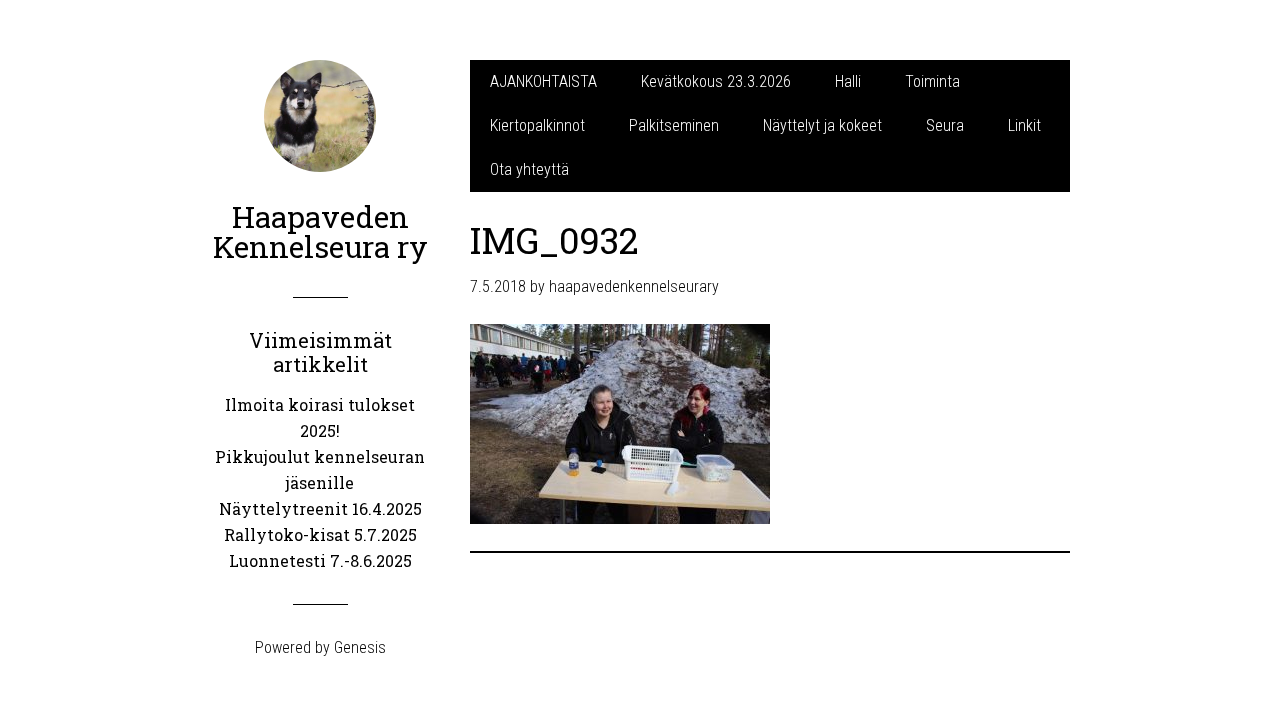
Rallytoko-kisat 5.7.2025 (320, 534)
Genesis (360, 647)
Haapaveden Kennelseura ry (320, 231)
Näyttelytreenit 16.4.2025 (320, 508)
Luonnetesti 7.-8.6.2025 (320, 560)
